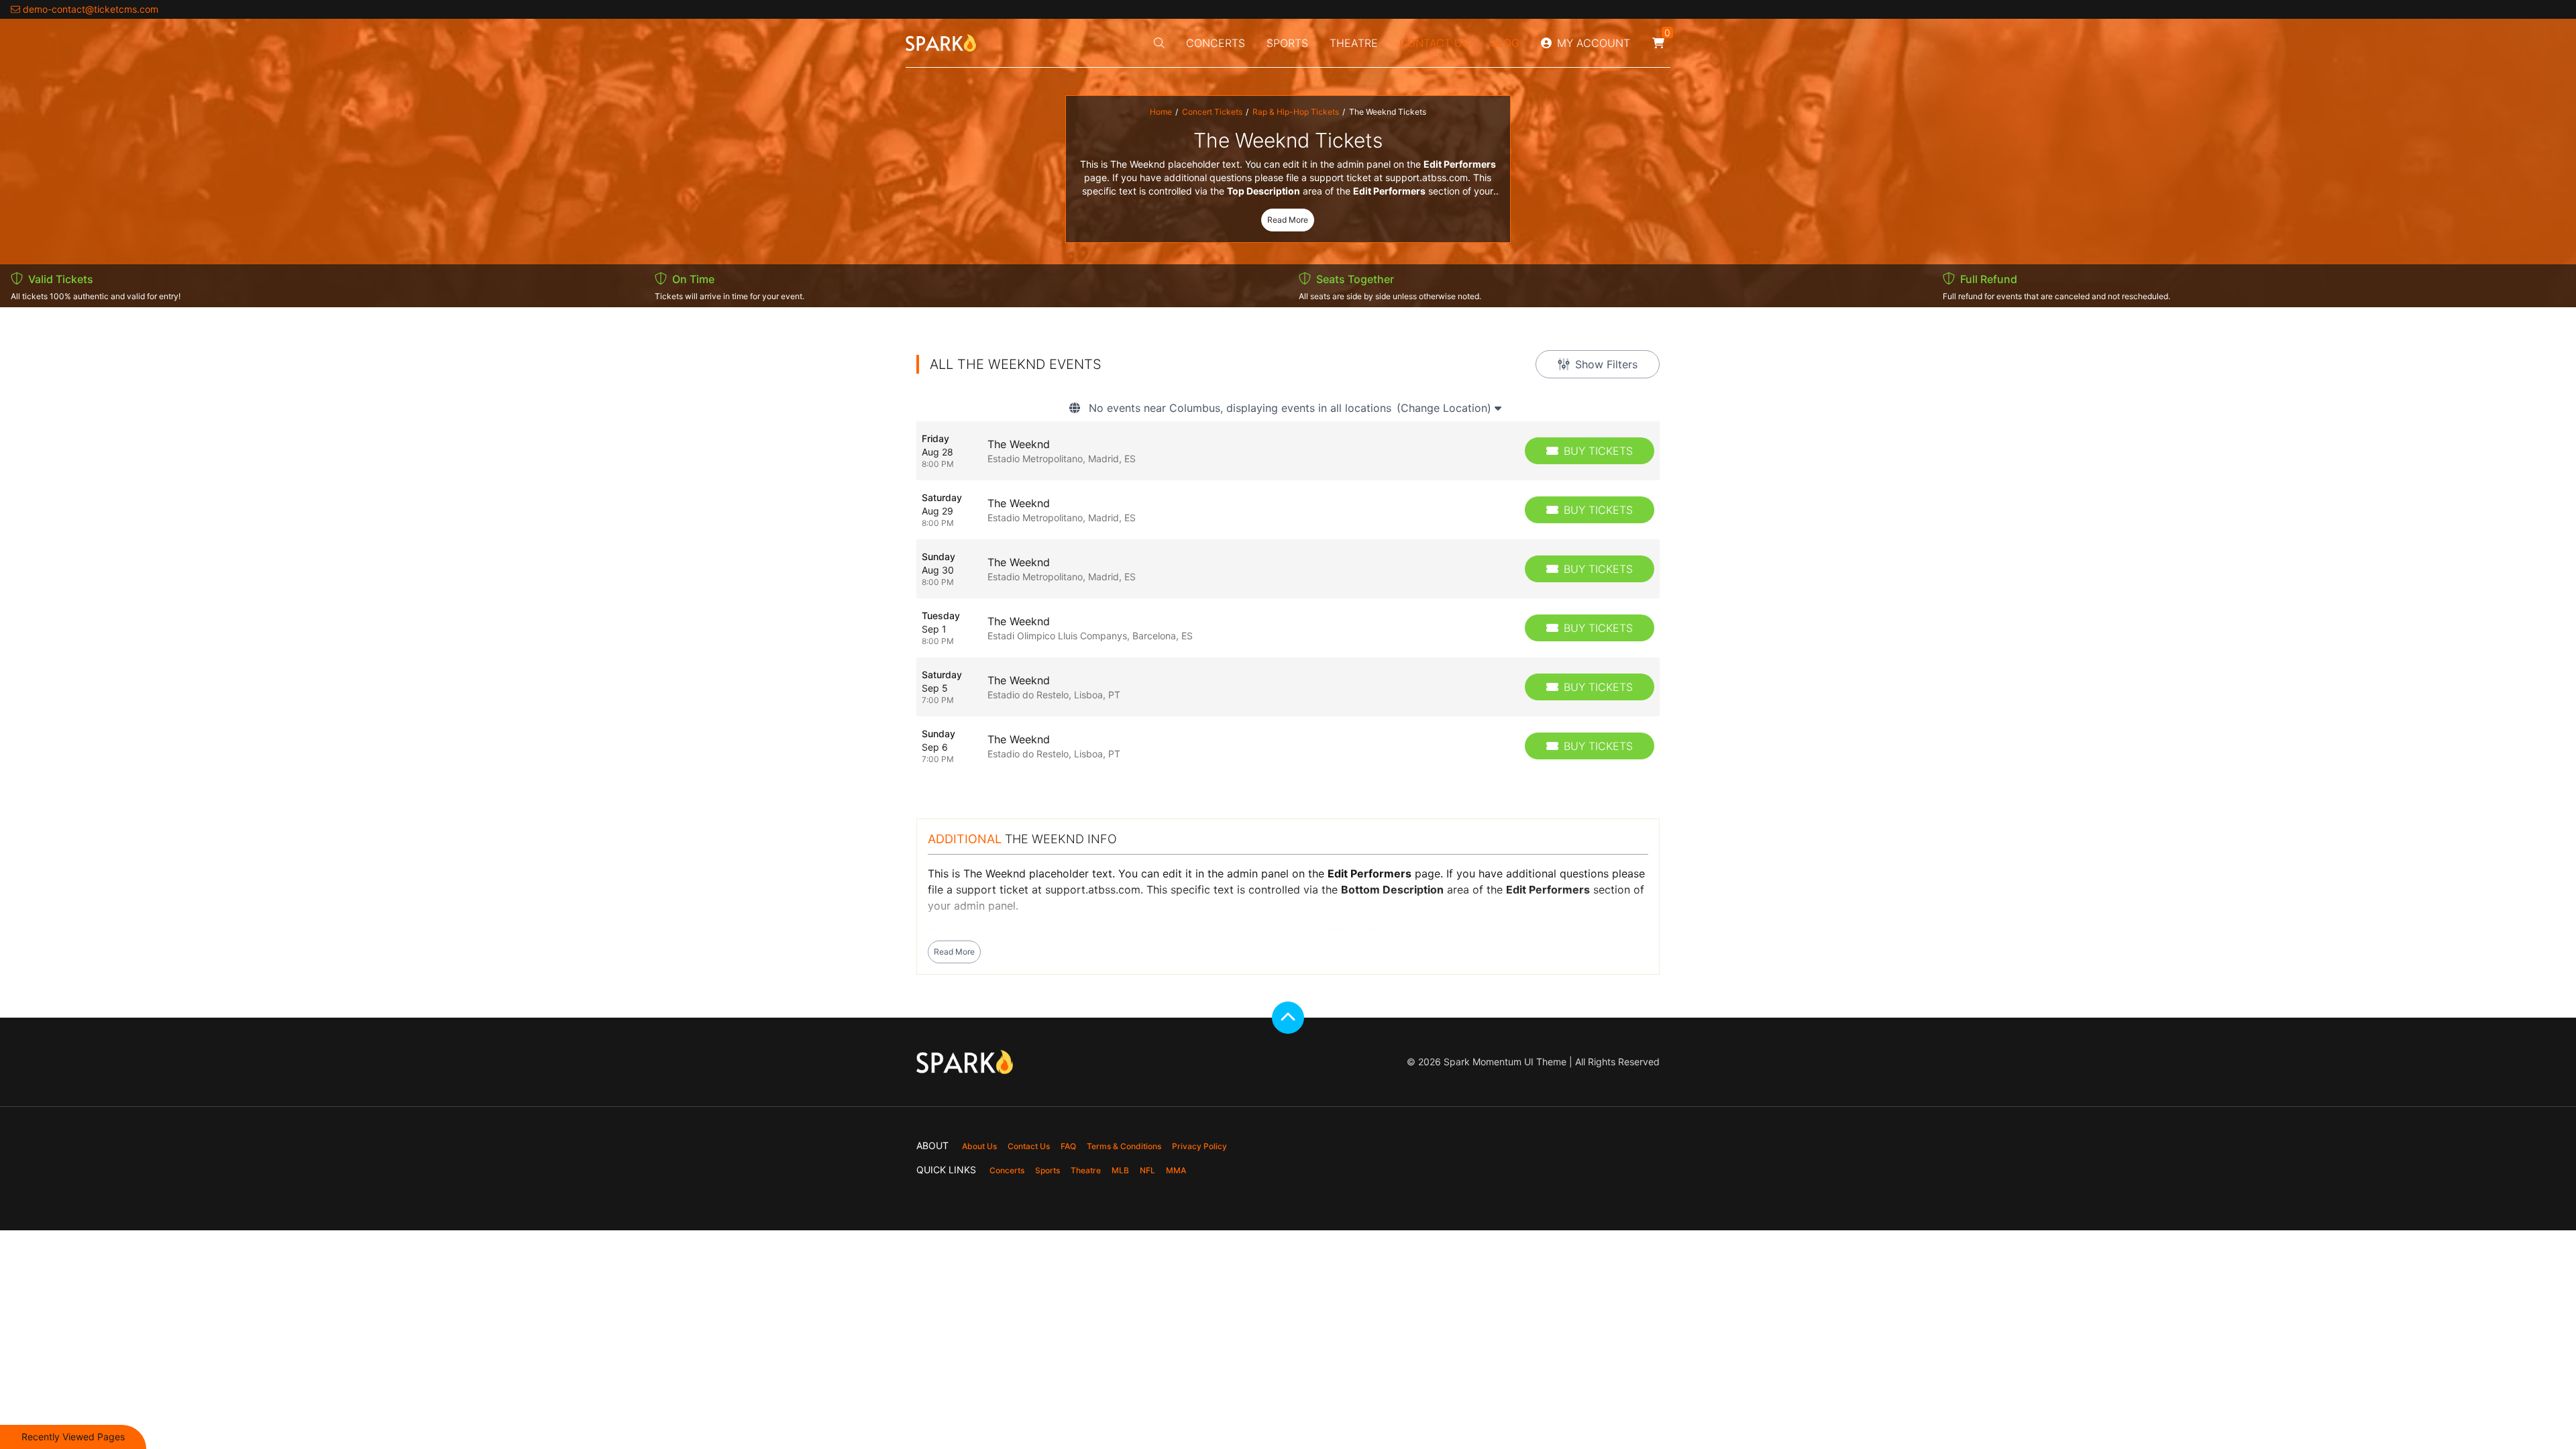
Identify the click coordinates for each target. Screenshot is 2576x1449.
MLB (1120, 1170)
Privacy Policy (1199, 1146)
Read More (1288, 220)
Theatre (1354, 43)
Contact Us (1434, 43)
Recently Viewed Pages (73, 1437)
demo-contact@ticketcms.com (91, 9)
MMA (1176, 1170)
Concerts (1216, 43)
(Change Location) (1446, 408)
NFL (1147, 1170)
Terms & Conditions (1124, 1146)
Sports (1287, 43)
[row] (1288, 451)
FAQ (1068, 1146)
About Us (979, 1146)
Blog (1505, 43)
